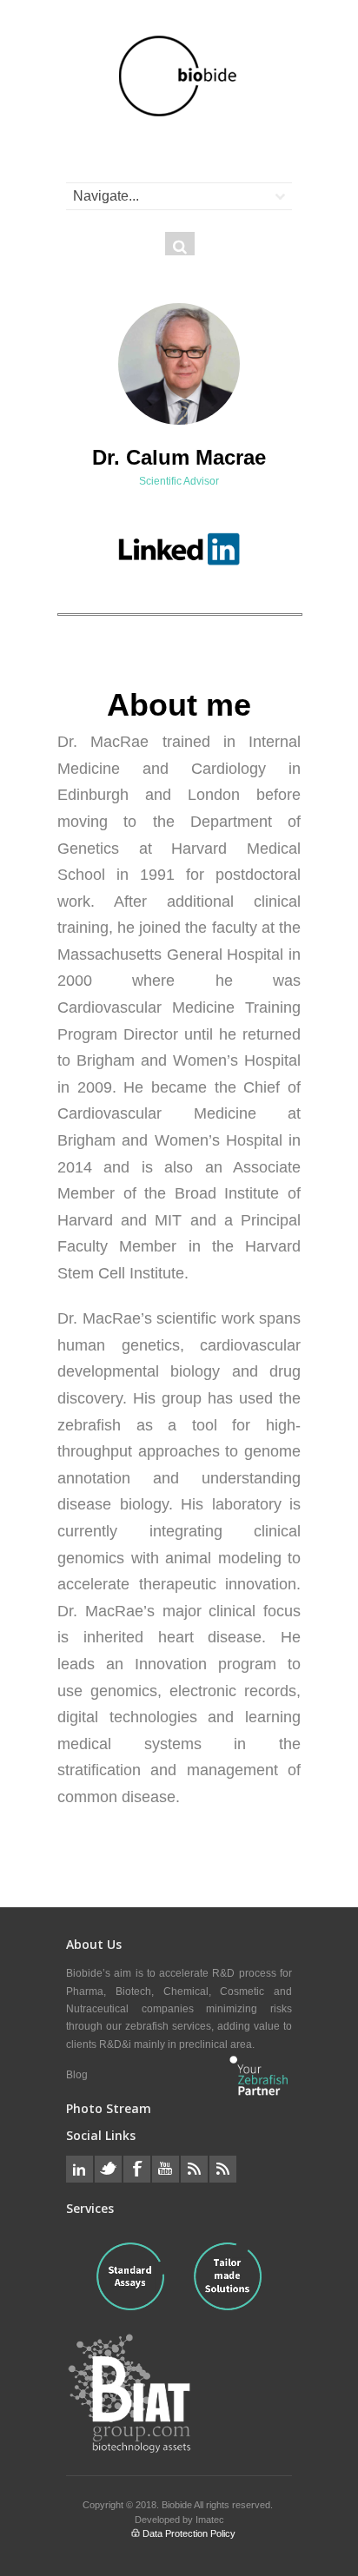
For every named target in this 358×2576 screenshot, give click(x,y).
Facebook (137, 2169)
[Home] (179, 76)
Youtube (166, 2169)
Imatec (210, 2520)
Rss (194, 2169)
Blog (77, 2075)
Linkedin (80, 2169)
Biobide (178, 2505)
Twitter (108, 2169)
